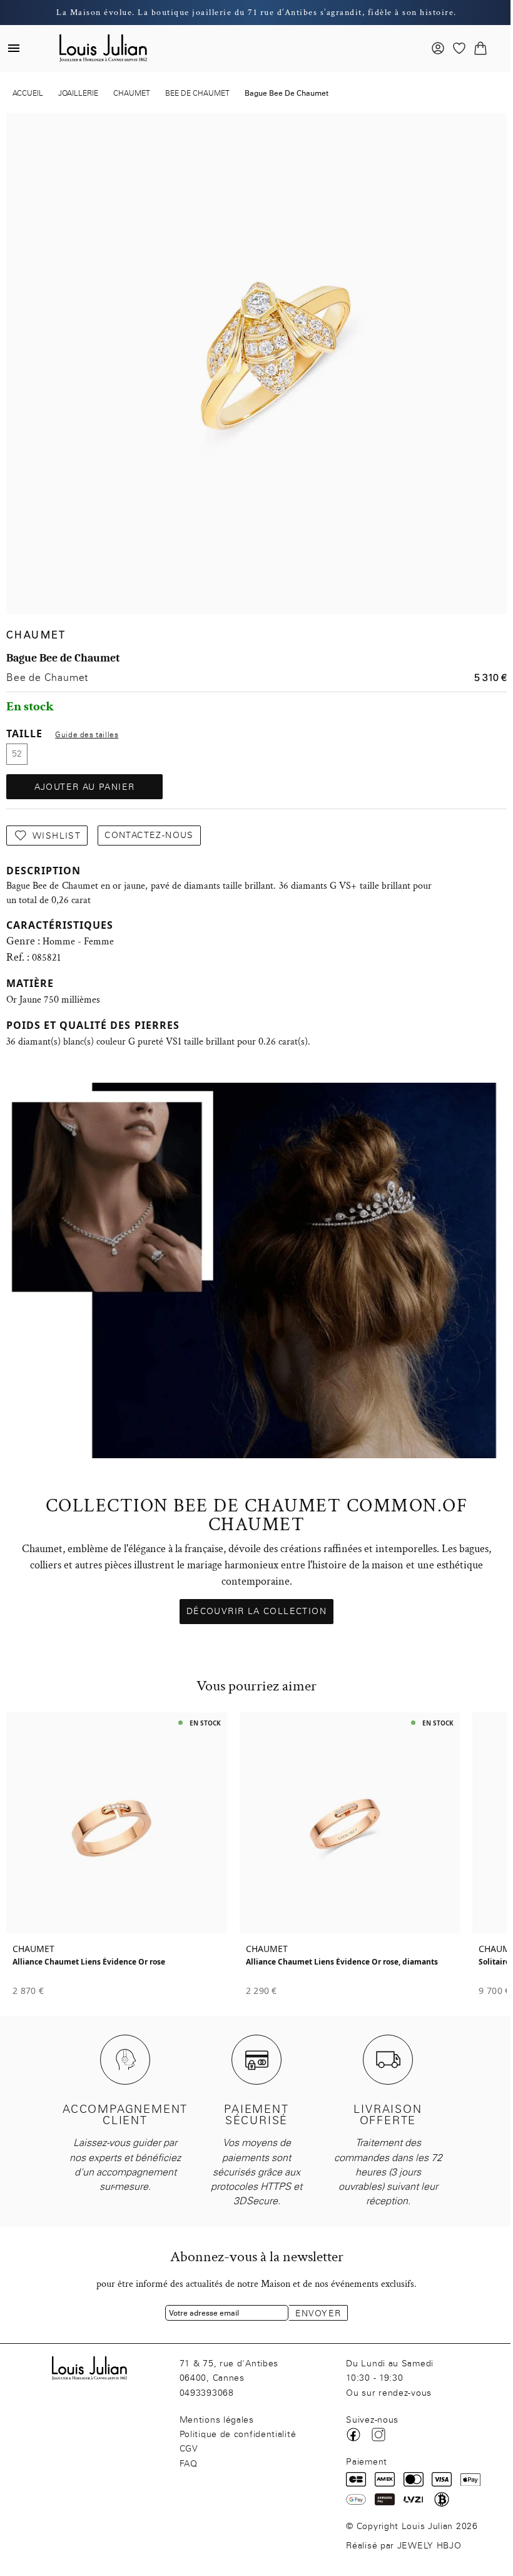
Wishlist (57, 836)
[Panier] (480, 48)
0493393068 (207, 2393)
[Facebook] (353, 2435)
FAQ (189, 2464)
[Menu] (14, 48)
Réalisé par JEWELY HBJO (404, 2546)
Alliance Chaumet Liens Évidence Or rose (89, 1962)
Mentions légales (217, 2420)
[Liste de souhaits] (459, 48)
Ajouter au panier (85, 787)
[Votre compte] (438, 48)
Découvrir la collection (256, 1611)
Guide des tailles (87, 735)
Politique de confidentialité (238, 2434)
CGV (189, 2449)
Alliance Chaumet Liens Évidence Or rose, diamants (342, 1962)
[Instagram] (378, 2435)
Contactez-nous (149, 835)
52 (17, 754)
